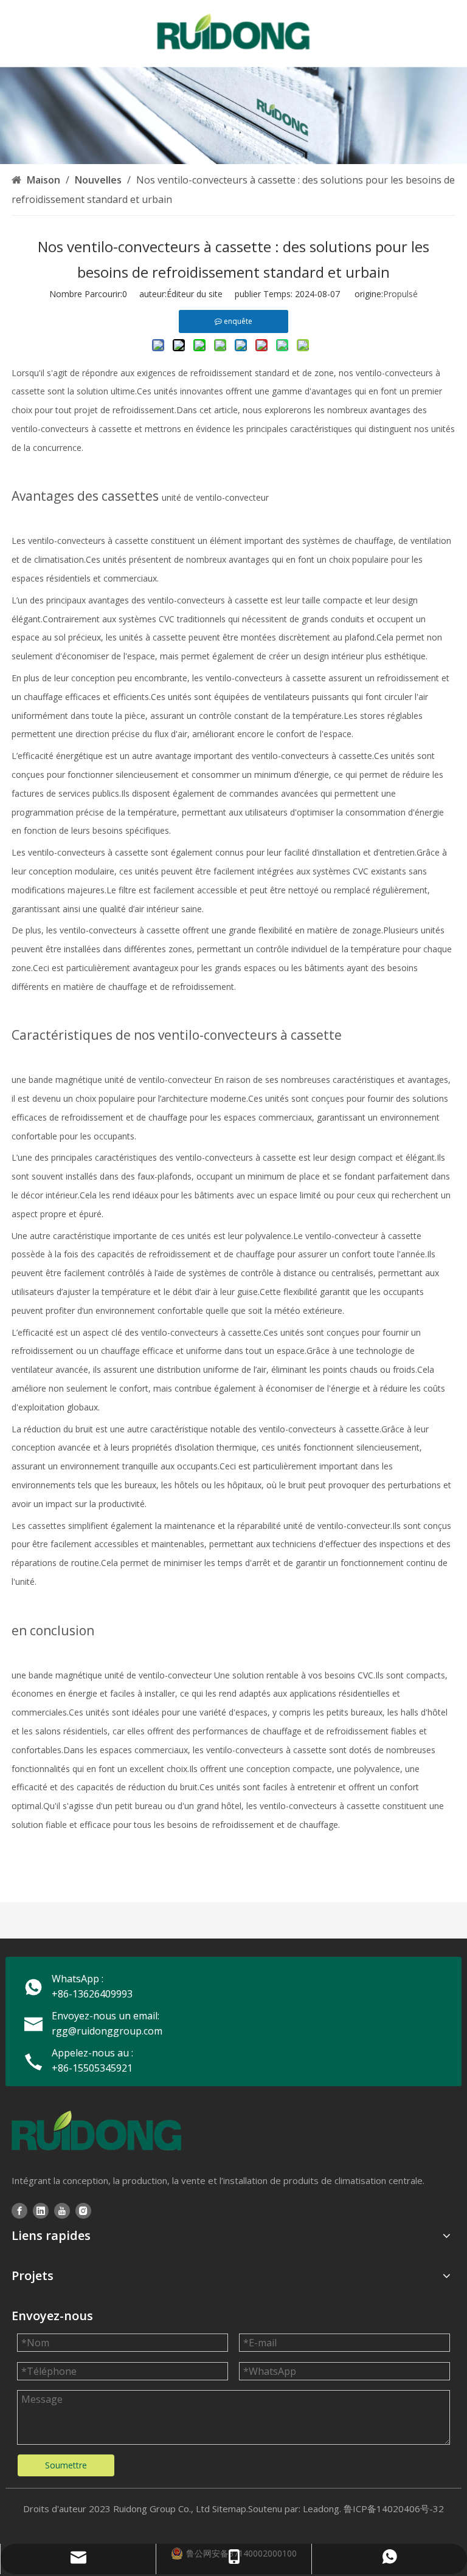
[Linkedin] (41, 2210)
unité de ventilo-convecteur (215, 497)
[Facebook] (19, 2210)
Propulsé (400, 294)
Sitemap (229, 2509)
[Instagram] (83, 2210)
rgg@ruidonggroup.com (107, 2031)
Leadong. (322, 2509)
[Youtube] (62, 2210)
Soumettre (66, 2465)
